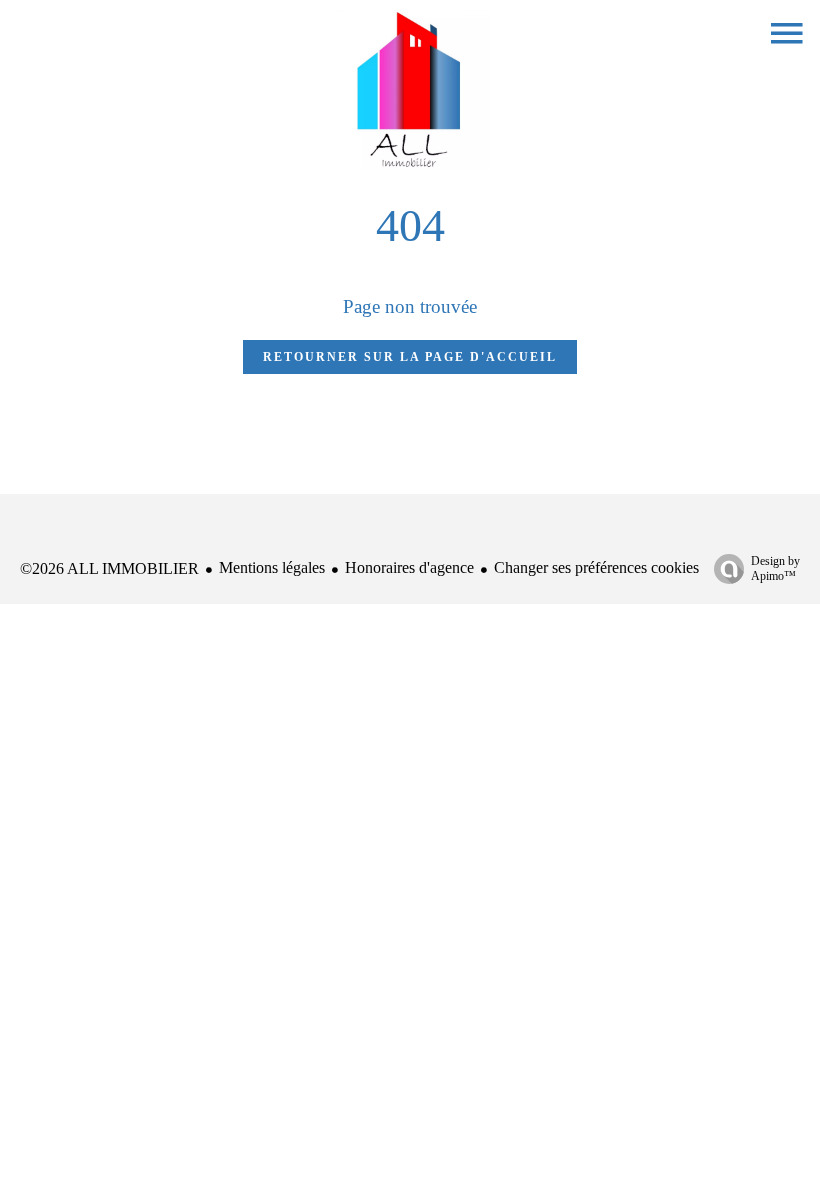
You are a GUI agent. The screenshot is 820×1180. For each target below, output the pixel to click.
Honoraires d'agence (409, 567)
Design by (775, 568)
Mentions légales (272, 567)
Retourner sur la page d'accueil (410, 357)
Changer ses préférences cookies (596, 567)
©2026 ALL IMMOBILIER (109, 568)
